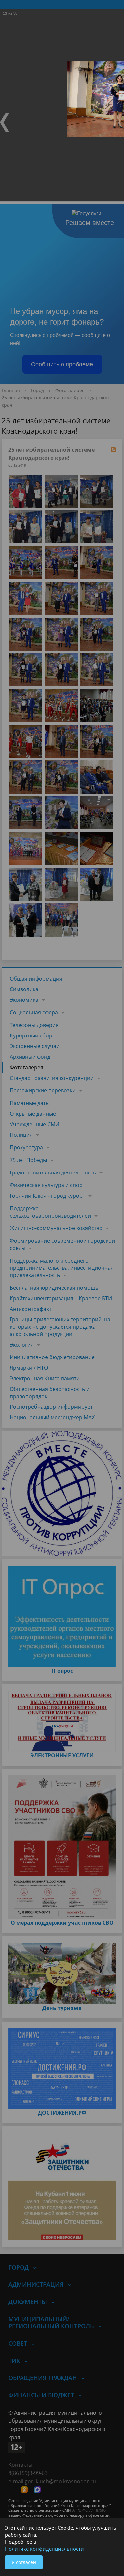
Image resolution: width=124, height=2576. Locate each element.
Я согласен (24, 2562)
